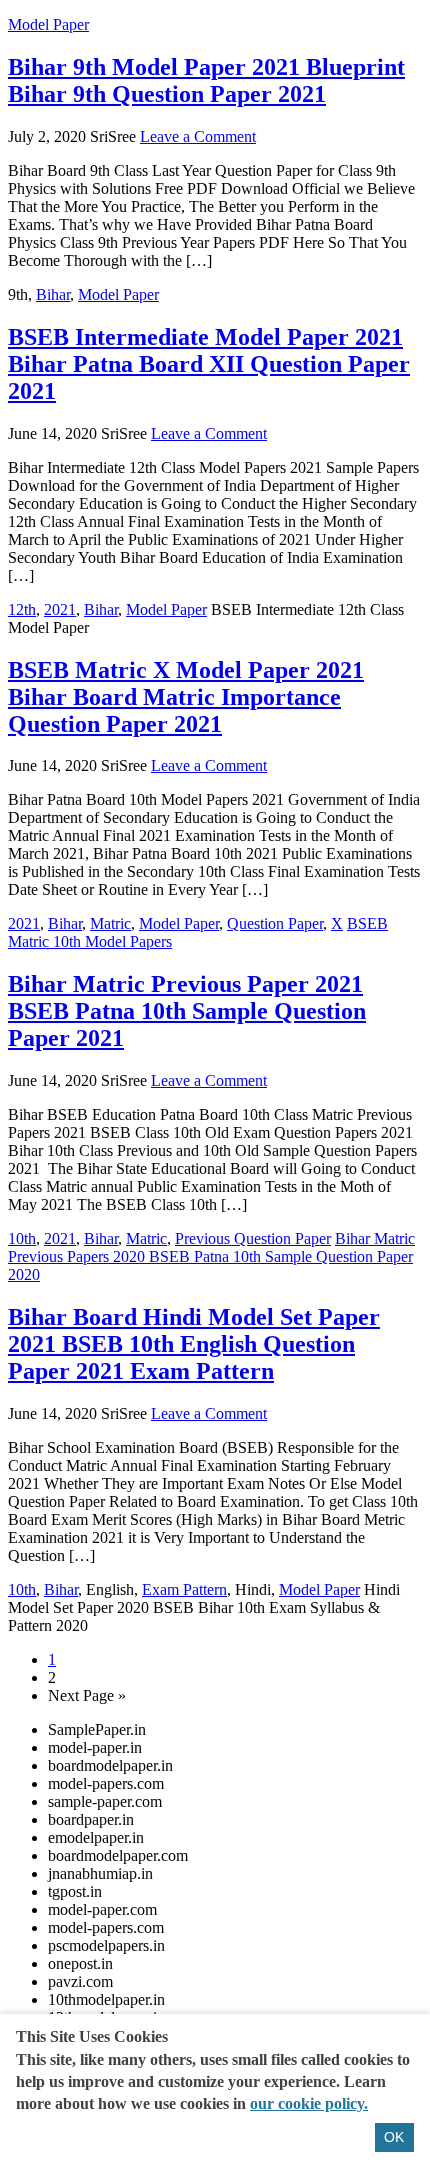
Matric (110, 923)
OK (394, 2137)
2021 (60, 609)
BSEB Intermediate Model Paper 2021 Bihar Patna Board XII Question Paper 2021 (209, 364)
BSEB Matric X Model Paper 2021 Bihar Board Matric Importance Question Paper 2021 (186, 697)
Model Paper (48, 24)
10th (22, 1238)
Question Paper (275, 923)
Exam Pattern (184, 1589)
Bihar (53, 294)
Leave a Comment (198, 136)
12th (22, 609)
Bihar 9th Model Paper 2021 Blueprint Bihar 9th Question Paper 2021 (206, 80)
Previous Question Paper (253, 1238)
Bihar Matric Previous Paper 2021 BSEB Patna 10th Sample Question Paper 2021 (187, 1011)
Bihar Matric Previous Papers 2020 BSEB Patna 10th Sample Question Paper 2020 (211, 1256)
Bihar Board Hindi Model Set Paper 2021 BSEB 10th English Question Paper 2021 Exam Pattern (194, 1344)
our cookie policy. (309, 2103)
